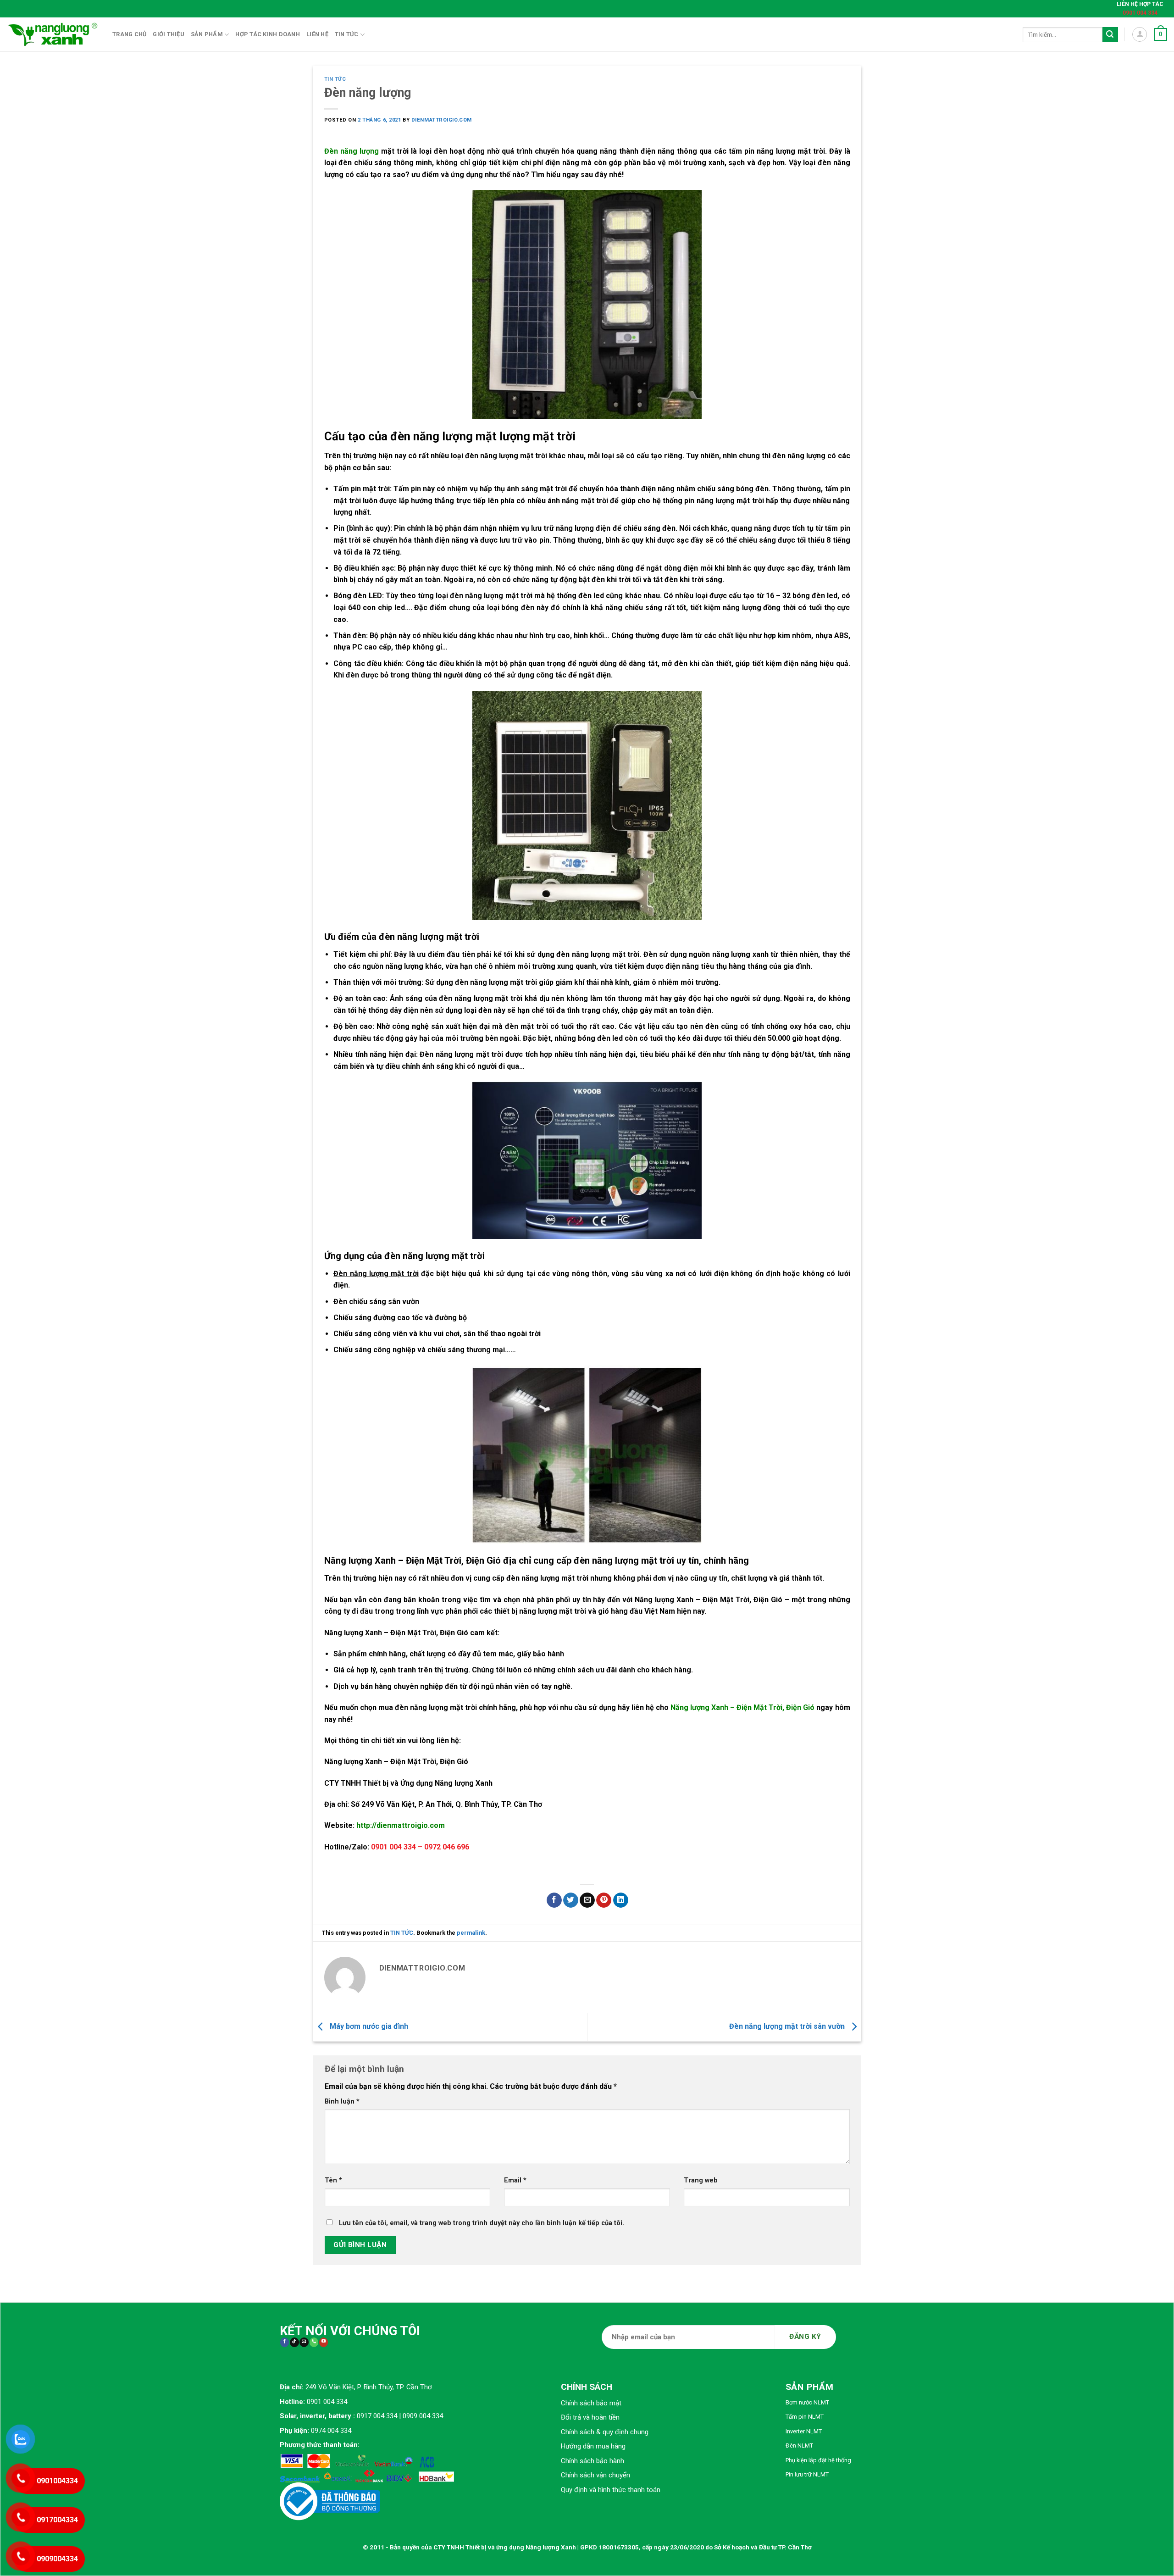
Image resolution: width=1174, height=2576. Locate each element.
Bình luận (342, 2101)
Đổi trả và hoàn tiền (590, 2417)
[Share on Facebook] (554, 1900)
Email (515, 2180)
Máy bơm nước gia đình (368, 2027)
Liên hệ (317, 34)
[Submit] (1110, 35)
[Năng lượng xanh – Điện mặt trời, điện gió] (53, 34)
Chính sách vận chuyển (595, 2475)
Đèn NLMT (799, 2446)
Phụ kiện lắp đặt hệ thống (818, 2460)
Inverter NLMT (804, 2431)
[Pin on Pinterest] (604, 1900)
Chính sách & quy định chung (605, 2432)
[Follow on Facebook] (285, 2342)
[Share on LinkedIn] (621, 1900)
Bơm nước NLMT (807, 2402)
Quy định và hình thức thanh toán (611, 2490)
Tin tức (347, 34)
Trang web (701, 2180)
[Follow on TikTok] (294, 2342)
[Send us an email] (304, 2342)
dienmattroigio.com (442, 120)
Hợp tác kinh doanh (268, 34)
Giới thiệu (169, 34)
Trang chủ (129, 34)
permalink (471, 1933)
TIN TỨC (335, 79)
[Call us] (314, 2342)
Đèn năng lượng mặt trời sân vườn (788, 2027)
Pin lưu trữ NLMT (807, 2474)
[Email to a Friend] (587, 1900)
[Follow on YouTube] (324, 2342)
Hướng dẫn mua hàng (593, 2446)
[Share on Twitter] (571, 1900)
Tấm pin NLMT (805, 2417)
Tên (333, 2180)
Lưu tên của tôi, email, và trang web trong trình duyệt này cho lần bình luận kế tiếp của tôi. (482, 2223)
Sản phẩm (207, 34)
